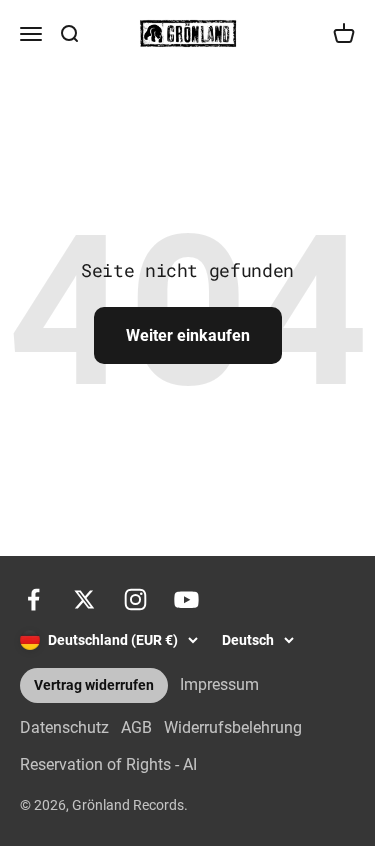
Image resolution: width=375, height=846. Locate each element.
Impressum (219, 684)
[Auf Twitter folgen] (84, 599)
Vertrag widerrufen (94, 685)
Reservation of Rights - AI (108, 764)
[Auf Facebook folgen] (33, 599)
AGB (136, 727)
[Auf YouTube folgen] (186, 599)
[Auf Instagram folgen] (135, 599)
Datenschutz (64, 727)
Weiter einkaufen (188, 335)
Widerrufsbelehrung (233, 727)
